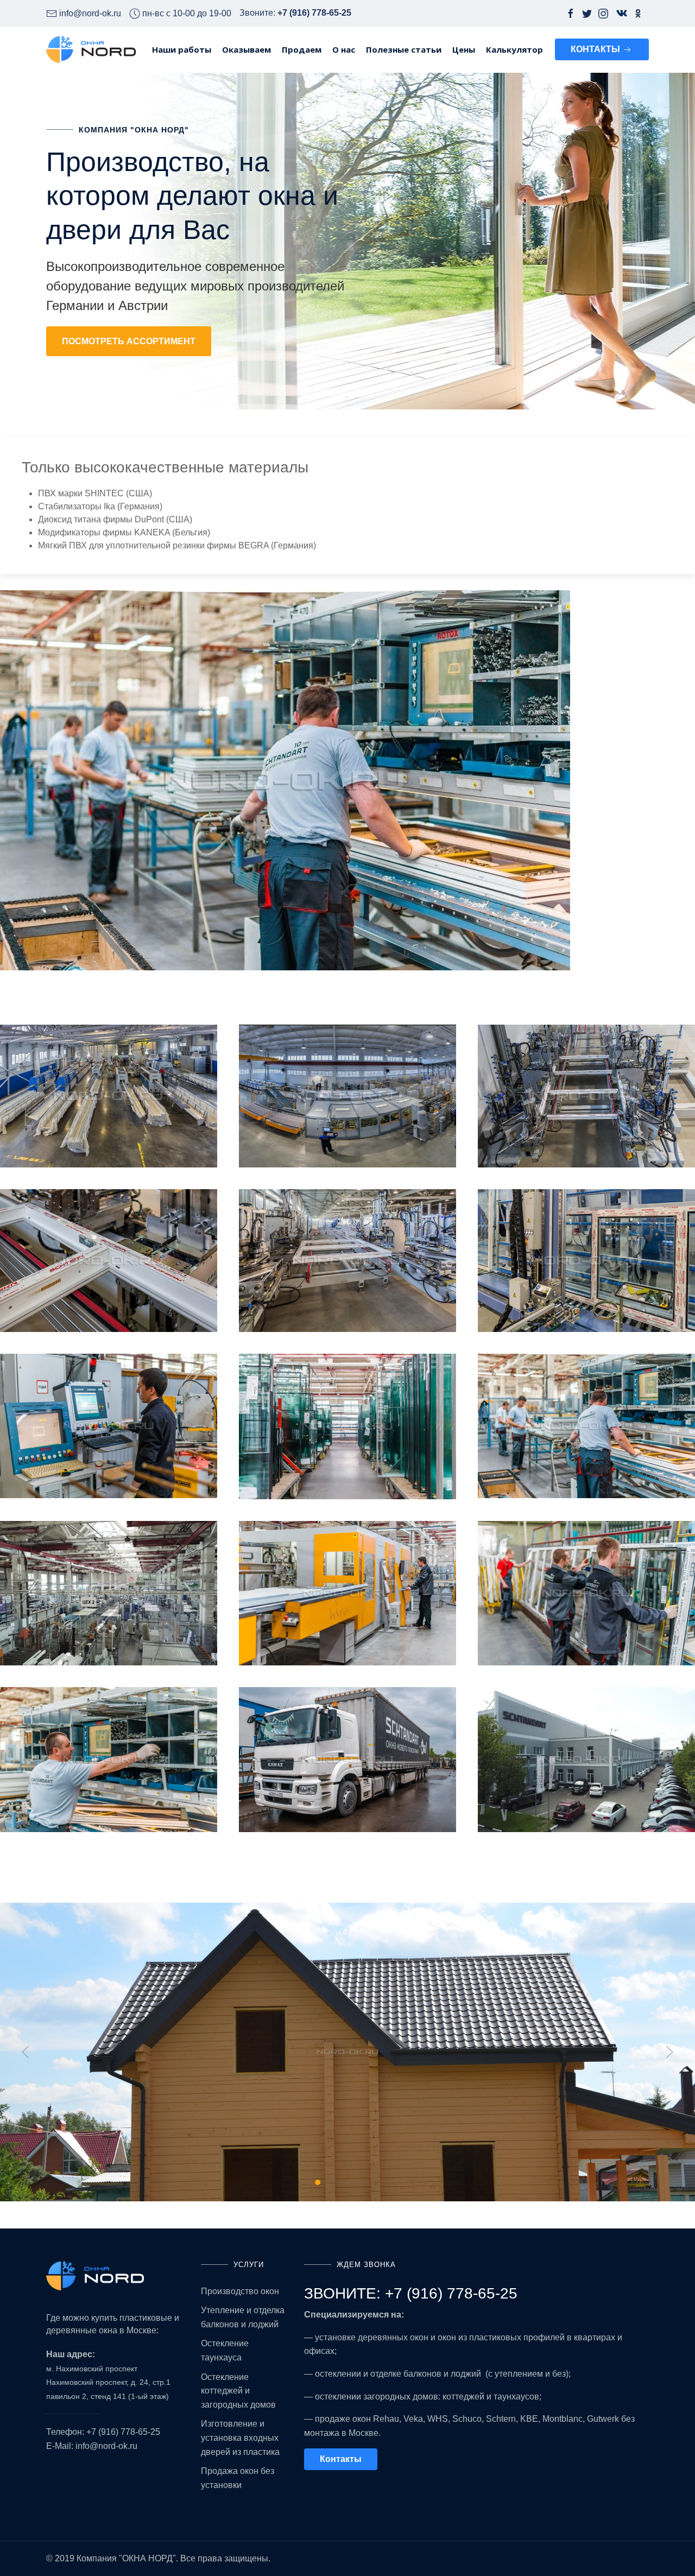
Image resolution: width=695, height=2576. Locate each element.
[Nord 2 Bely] (115, 2276)
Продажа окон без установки (238, 2478)
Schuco (467, 2419)
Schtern (501, 2419)
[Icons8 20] (638, 13)
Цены (464, 49)
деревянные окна (82, 2330)
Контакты (341, 2459)
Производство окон (240, 2291)
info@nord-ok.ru (106, 2446)
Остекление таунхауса (225, 2350)
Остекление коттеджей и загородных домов (238, 2391)
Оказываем (247, 49)
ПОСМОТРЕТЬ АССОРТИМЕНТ (129, 341)
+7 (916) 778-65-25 (123, 2432)
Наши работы (182, 49)
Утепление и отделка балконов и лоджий (243, 2317)
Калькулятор (514, 49)
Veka (413, 2419)
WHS (438, 2419)
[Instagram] (603, 13)
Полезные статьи (404, 49)
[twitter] (587, 13)
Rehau (386, 2419)
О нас (344, 49)
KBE (529, 2419)
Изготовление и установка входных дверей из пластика (240, 2438)
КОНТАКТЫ (596, 49)
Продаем (302, 49)
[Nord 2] (91, 49)
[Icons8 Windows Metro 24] (618, 13)
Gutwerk (603, 2419)
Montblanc (563, 2419)
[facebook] (571, 13)
